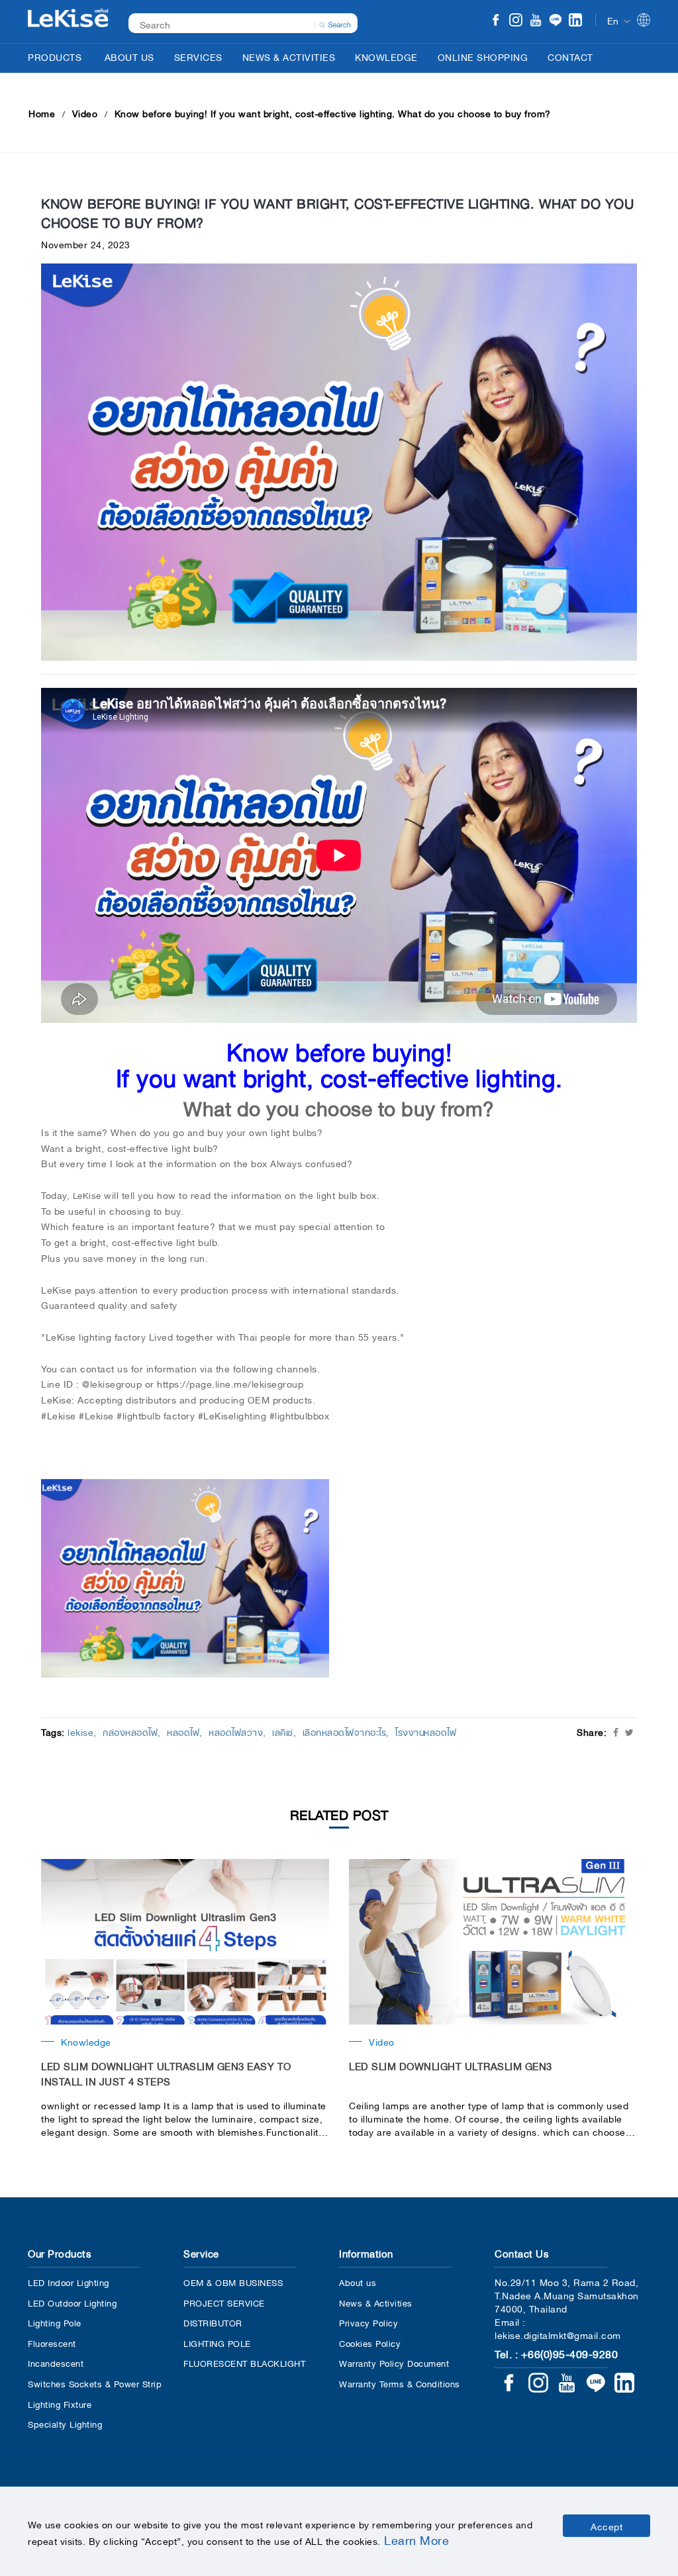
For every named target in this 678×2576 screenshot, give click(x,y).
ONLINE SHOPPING (483, 56)
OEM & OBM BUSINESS (233, 2282)
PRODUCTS (55, 56)
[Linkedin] (575, 21)
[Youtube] (536, 21)
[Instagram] (516, 21)
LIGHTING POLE (217, 2343)
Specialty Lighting (65, 2423)
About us (358, 2282)
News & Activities (376, 2302)
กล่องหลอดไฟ (130, 1731)
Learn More (416, 2539)
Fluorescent (52, 2343)
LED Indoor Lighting (69, 2282)
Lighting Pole (55, 2322)
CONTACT (570, 56)
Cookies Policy (370, 2343)
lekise (80, 1731)
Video (85, 113)
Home (42, 113)
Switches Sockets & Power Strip (95, 2383)
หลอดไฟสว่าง (236, 1731)
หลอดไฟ (183, 1731)
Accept (606, 2526)
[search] (335, 23)
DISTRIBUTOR (213, 2322)
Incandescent (56, 2362)
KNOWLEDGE (386, 56)
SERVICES (198, 56)
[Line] (556, 21)
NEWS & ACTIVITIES (289, 56)
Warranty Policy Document (394, 2362)
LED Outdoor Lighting (72, 2302)
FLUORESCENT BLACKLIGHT (244, 2362)
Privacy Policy (368, 2322)
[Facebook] (496, 21)
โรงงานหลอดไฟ (426, 1731)
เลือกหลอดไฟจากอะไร (345, 1731)
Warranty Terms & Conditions (400, 2383)
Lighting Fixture (60, 2404)
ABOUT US (129, 56)
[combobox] (236, 24)
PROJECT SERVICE (224, 2302)
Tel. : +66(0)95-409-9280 (556, 2353)
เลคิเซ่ (283, 1731)
